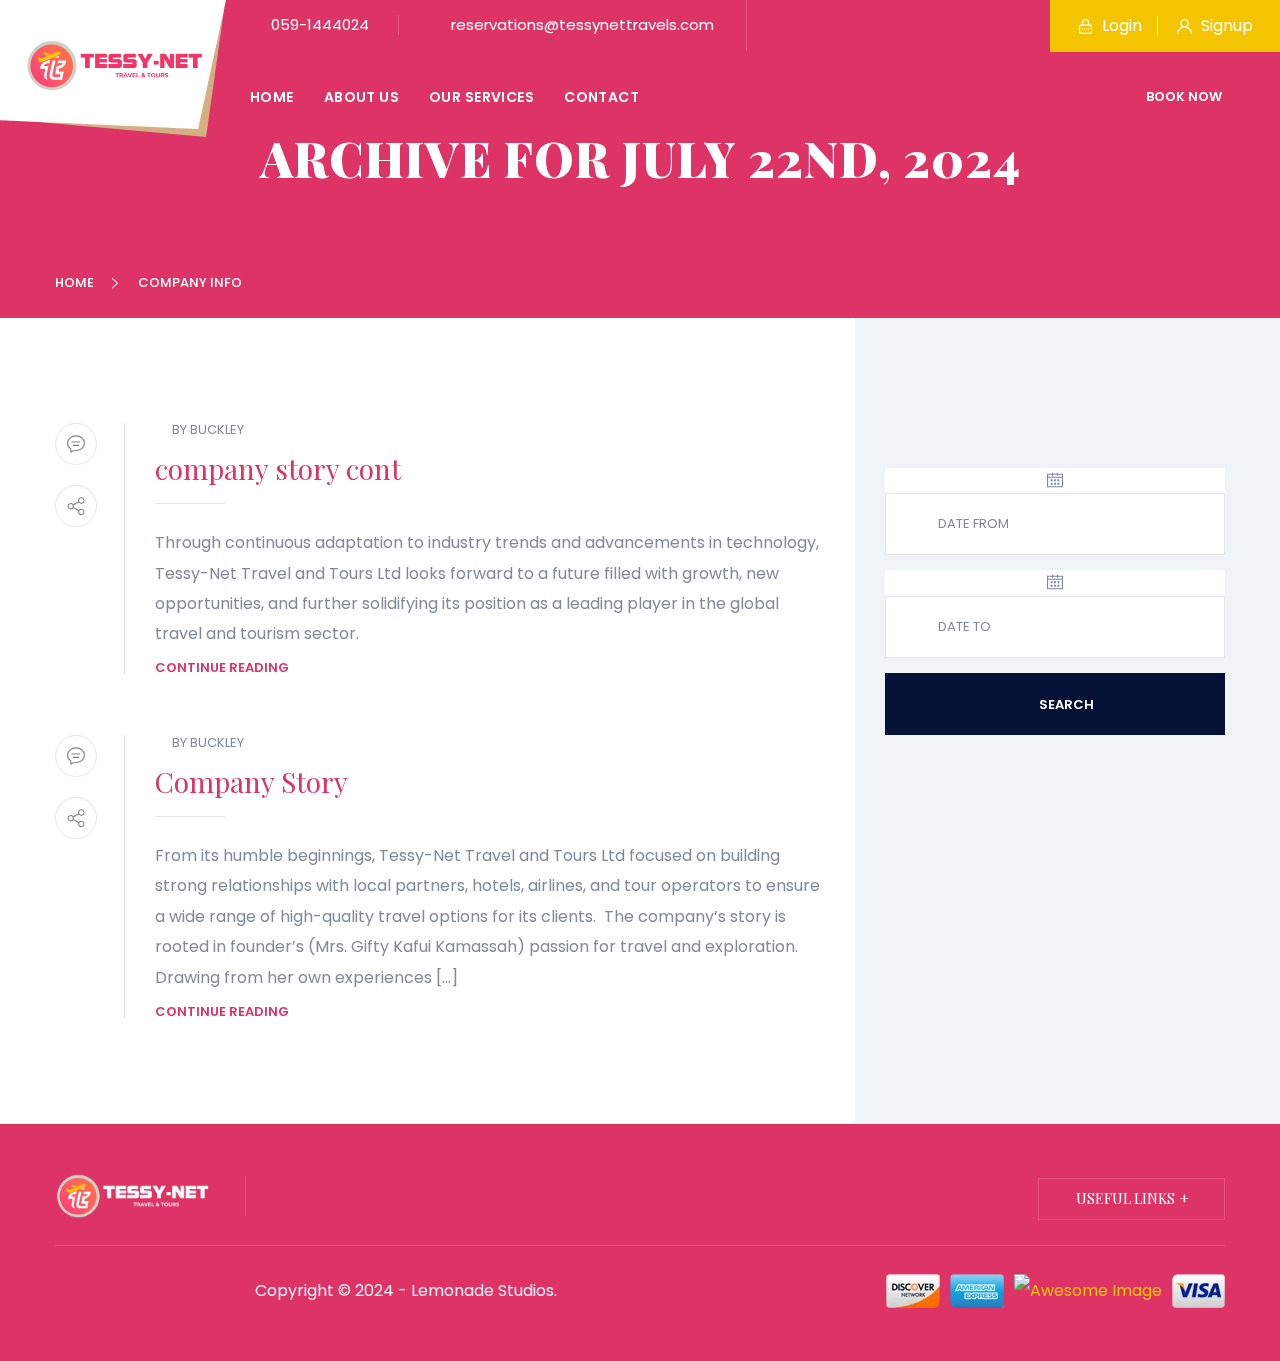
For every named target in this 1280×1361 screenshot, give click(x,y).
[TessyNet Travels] (115, 64)
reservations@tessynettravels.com (580, 24)
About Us (361, 97)
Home (272, 97)
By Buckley (208, 429)
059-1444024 (318, 24)
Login (1120, 25)
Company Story (251, 781)
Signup (1225, 25)
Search (1065, 704)
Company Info (190, 282)
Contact (601, 97)
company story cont (278, 468)
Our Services (481, 97)
